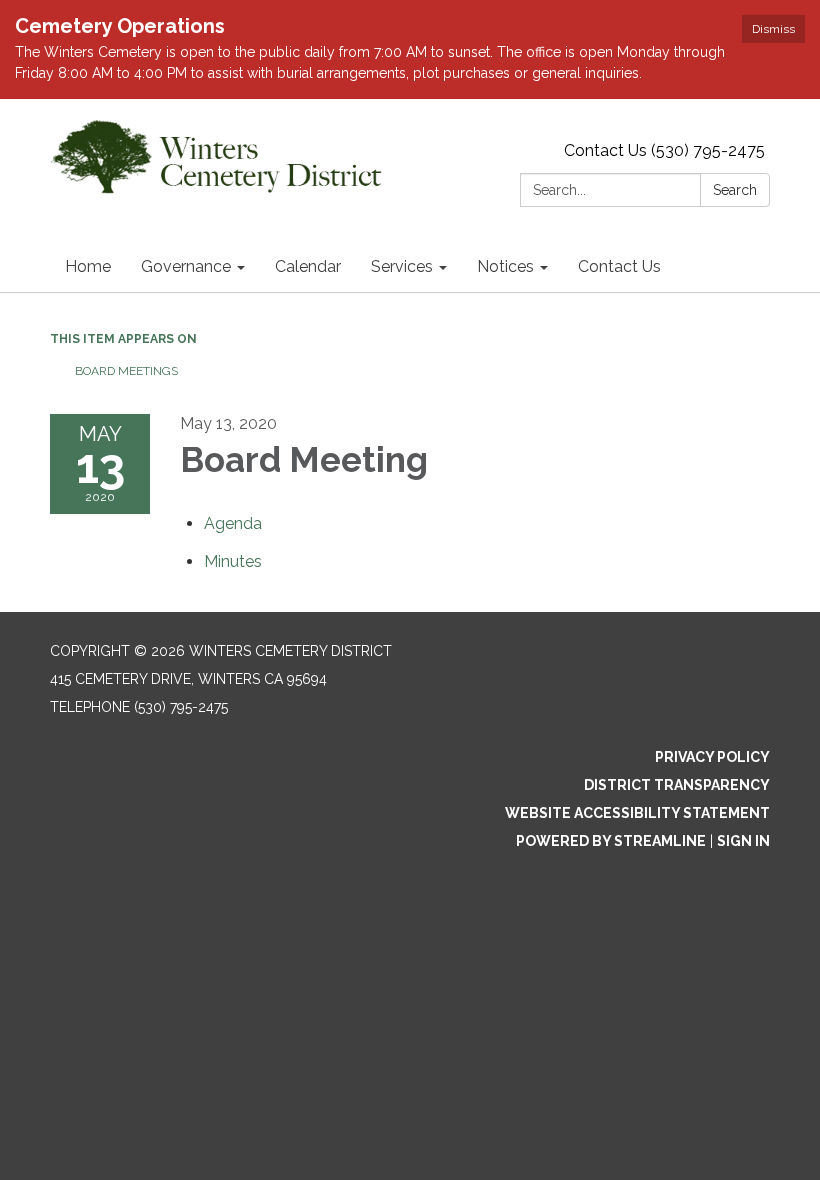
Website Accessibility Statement (637, 813)
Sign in (743, 841)
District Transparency (677, 785)
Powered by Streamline (611, 841)
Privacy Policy (712, 757)
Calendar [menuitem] (308, 266)
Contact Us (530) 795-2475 (664, 150)
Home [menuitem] (88, 266)
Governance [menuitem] (186, 266)
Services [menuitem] (402, 266)
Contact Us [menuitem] (619, 266)
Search (735, 190)
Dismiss (773, 29)
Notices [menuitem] (505, 266)
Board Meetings (126, 371)
